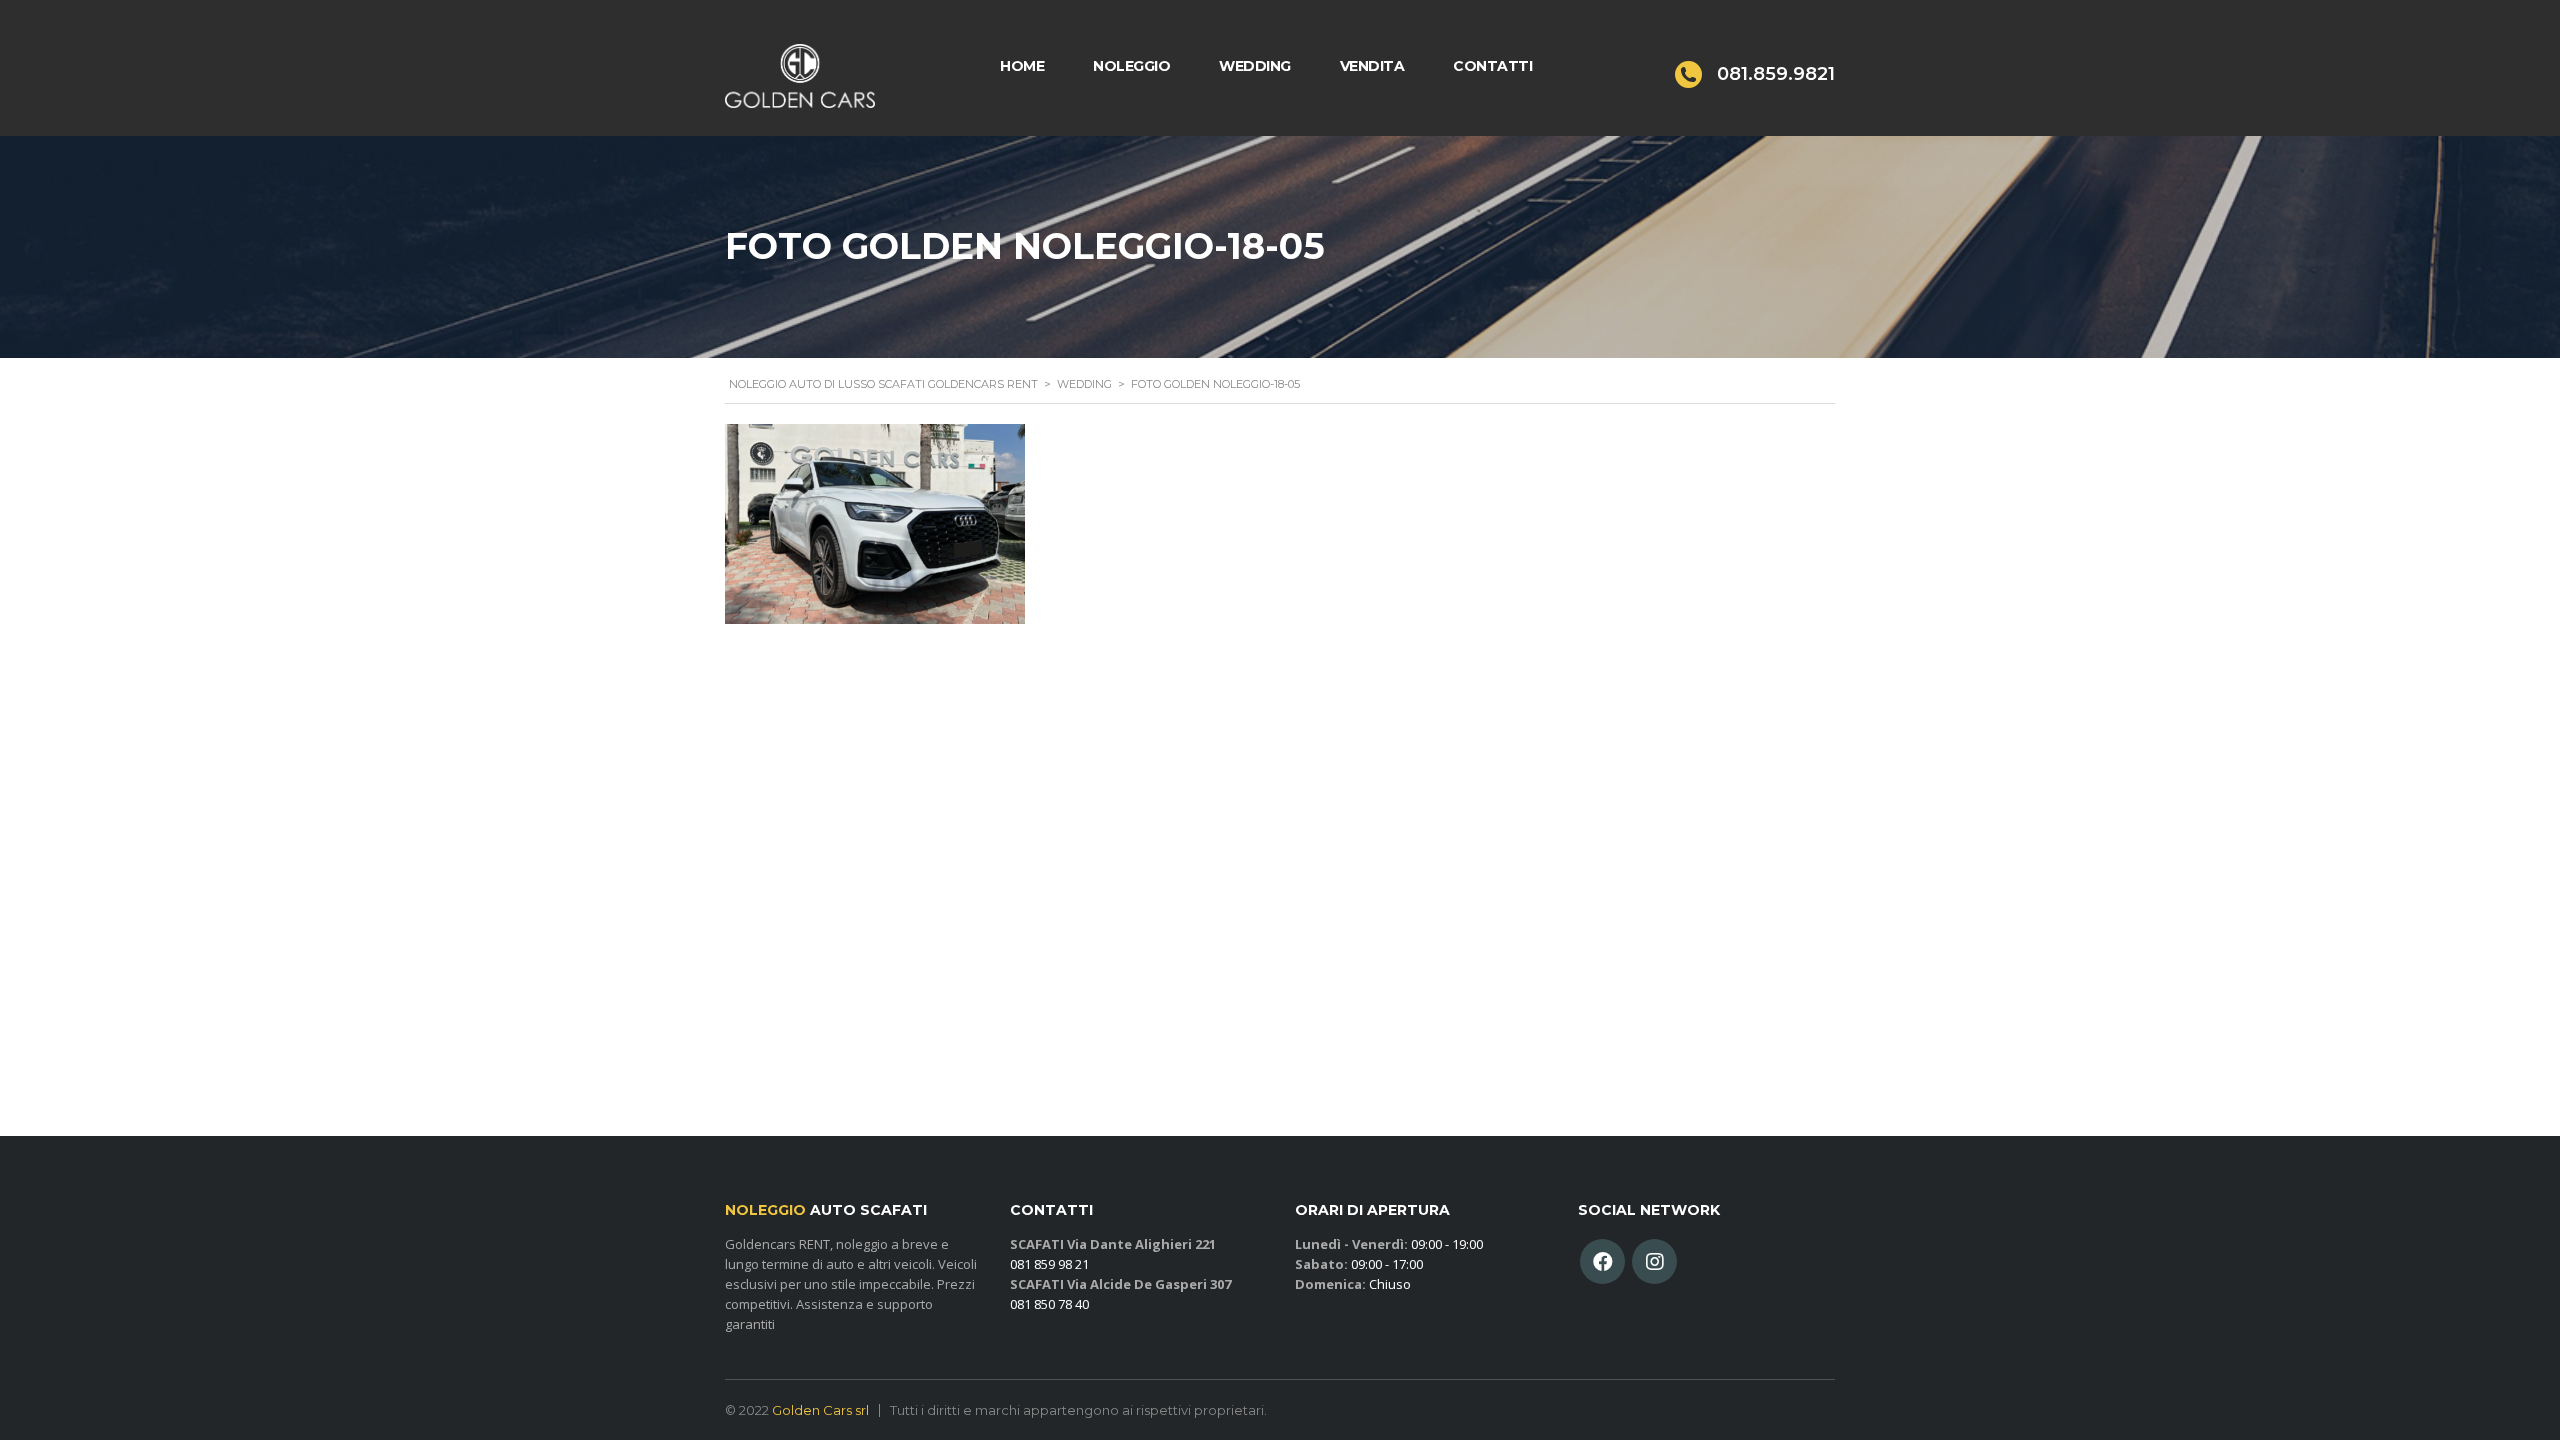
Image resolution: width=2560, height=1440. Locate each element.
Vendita (1372, 66)
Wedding (1255, 66)
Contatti (1492, 66)
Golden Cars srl (820, 1410)
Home (1022, 66)
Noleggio (1131, 66)
